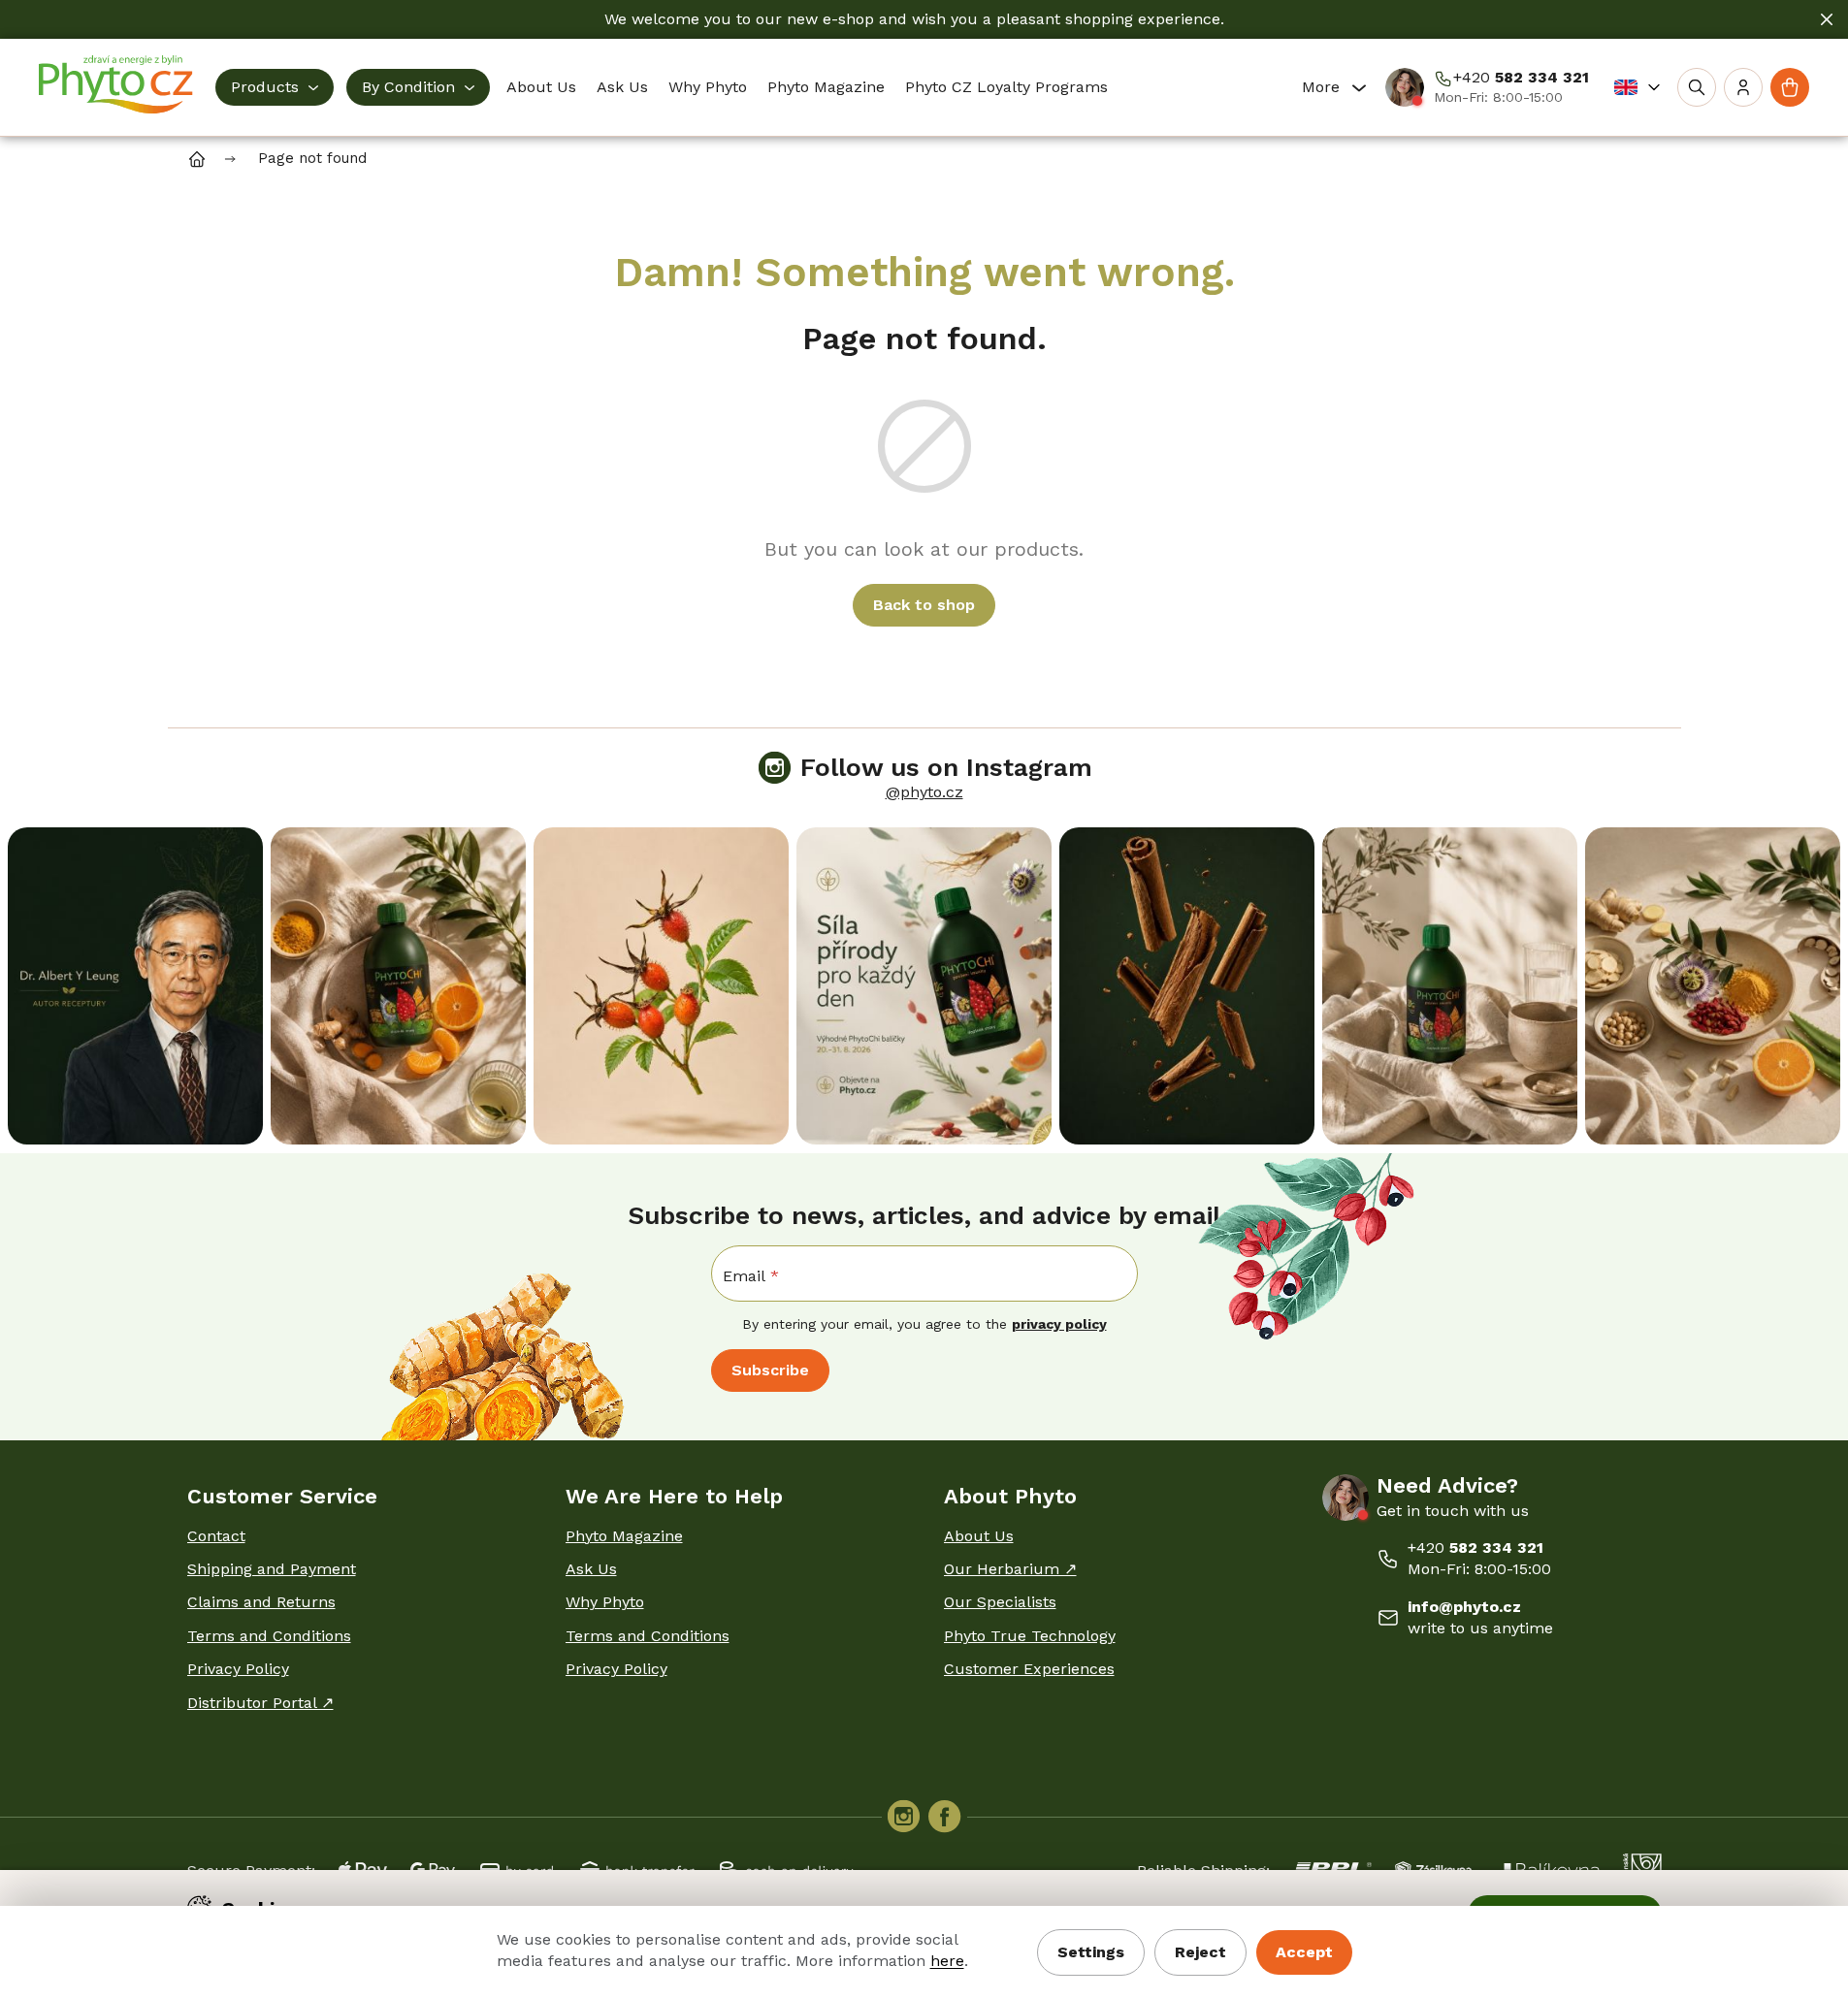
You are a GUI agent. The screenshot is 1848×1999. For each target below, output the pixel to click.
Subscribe (770, 1370)
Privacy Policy (238, 1669)
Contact (216, 1536)
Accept (1304, 1952)
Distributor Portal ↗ (260, 1703)
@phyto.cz (924, 792)
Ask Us (591, 1569)
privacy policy (1059, 1324)
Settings (1091, 1952)
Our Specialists (1000, 1602)
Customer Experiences (1029, 1669)
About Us (979, 1536)
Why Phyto (605, 1602)
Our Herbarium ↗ (1010, 1569)
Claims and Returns (261, 1602)
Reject (1200, 1952)
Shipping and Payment (272, 1569)
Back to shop (924, 605)
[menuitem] (275, 87)
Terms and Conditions (269, 1636)
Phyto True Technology (1030, 1636)
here (947, 1961)
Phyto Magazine (624, 1536)
